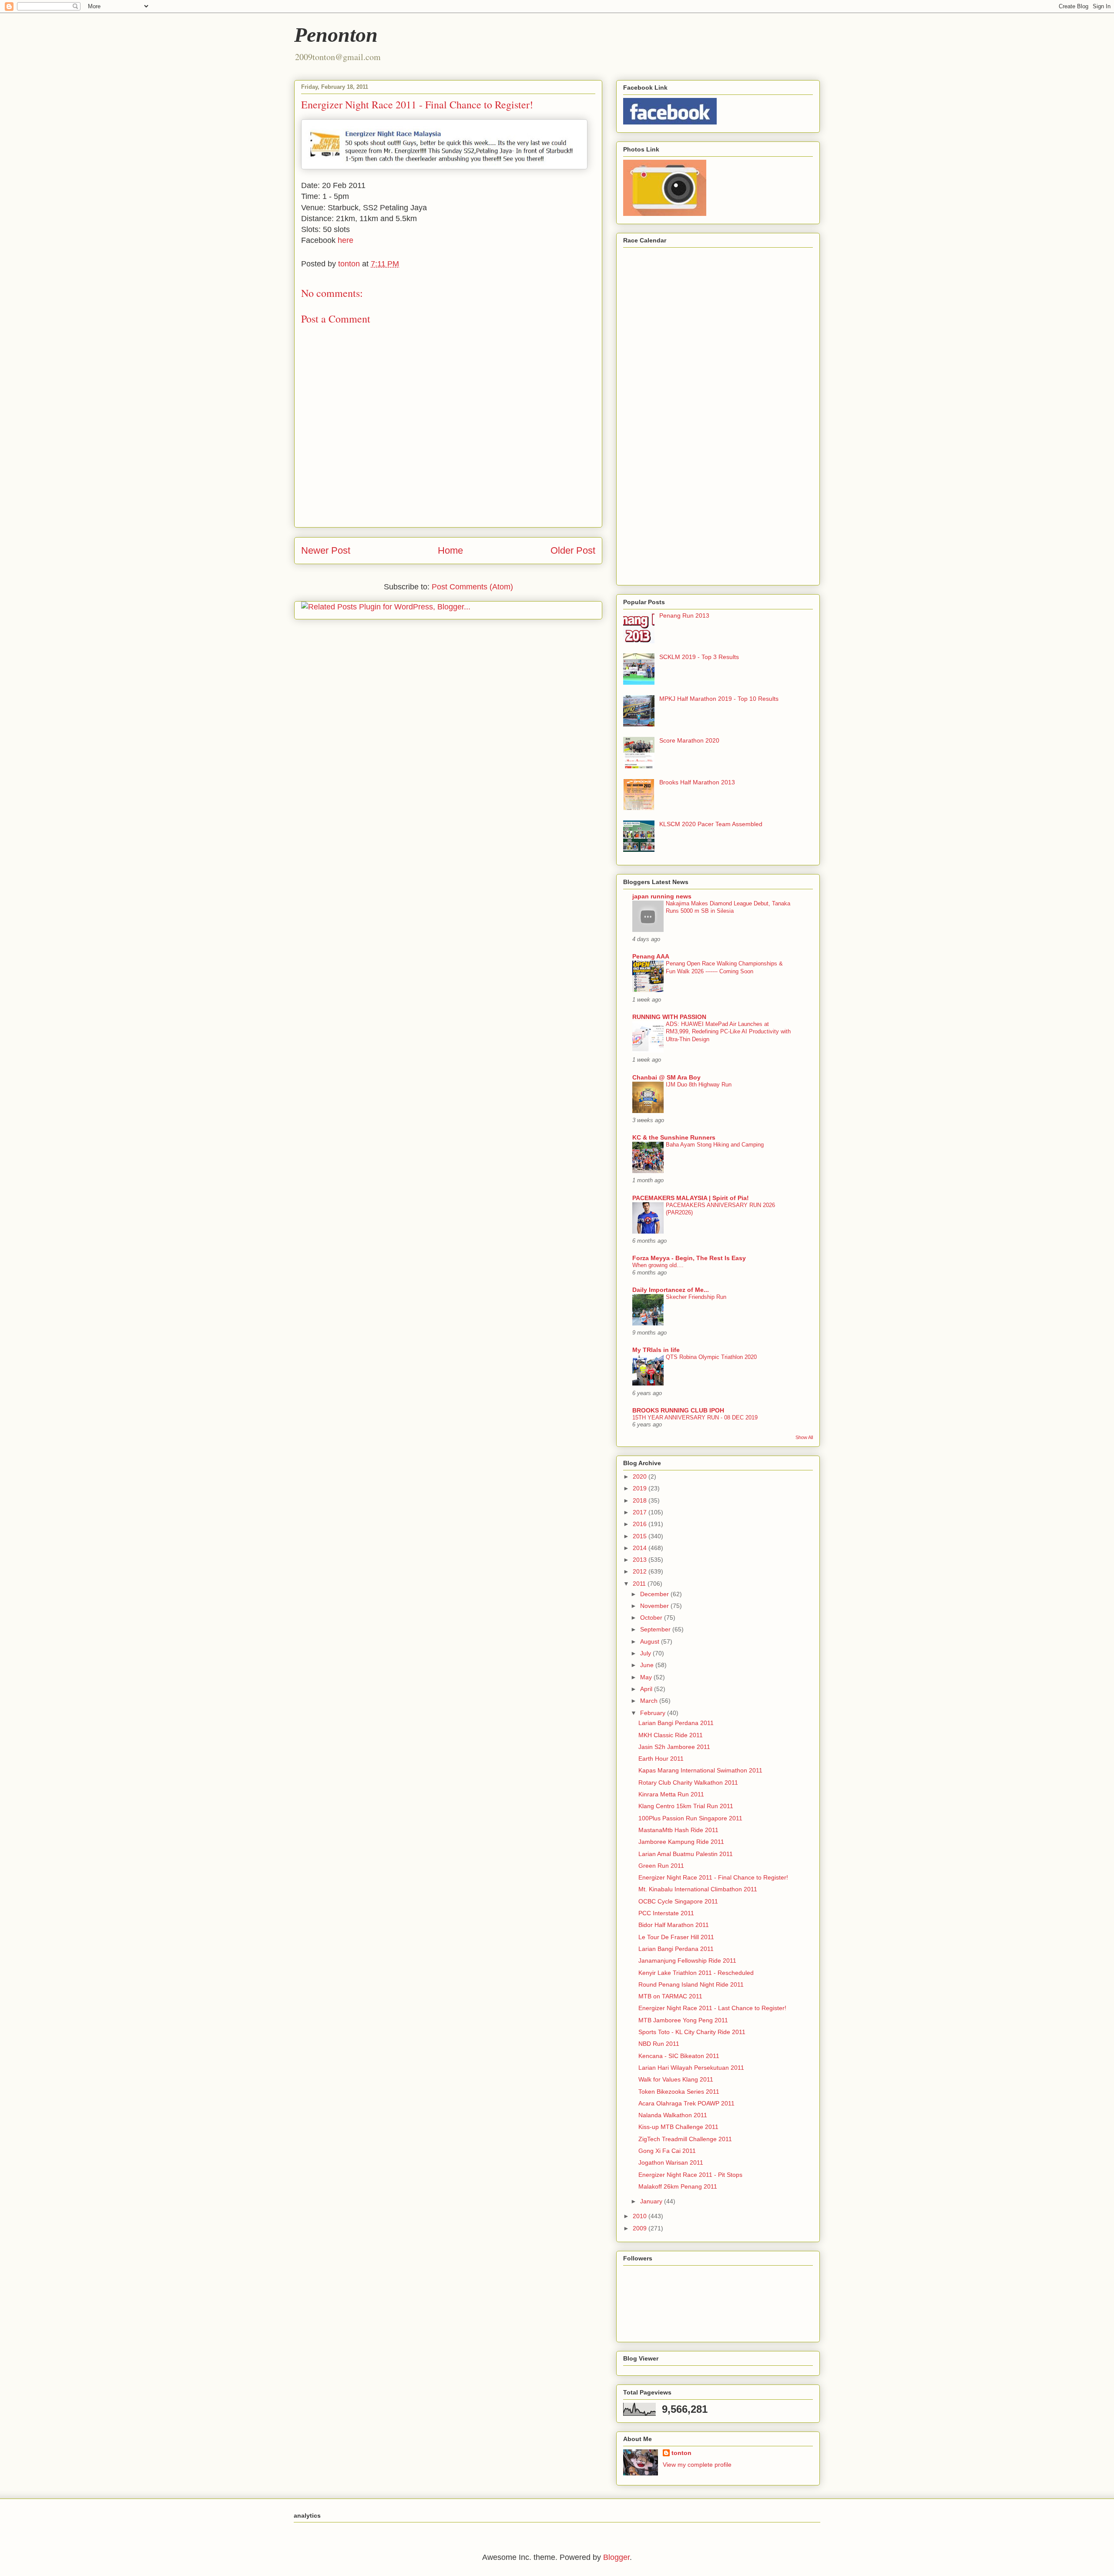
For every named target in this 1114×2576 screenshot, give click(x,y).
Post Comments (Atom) (472, 587)
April (647, 1689)
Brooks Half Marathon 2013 (697, 782)
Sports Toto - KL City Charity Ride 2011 (692, 2032)
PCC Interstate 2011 (666, 1913)
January (652, 2201)
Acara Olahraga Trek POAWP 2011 (686, 2103)
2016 (641, 1524)
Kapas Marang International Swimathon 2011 (700, 1770)
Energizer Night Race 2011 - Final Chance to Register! (713, 1877)
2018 (641, 1500)
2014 (641, 1548)
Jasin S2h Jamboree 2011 (674, 1747)
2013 (641, 1560)
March (650, 1701)
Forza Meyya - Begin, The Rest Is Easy (689, 1258)
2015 (641, 1536)
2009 (641, 2228)
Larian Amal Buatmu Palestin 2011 (686, 1854)
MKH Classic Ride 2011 (671, 1735)
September (656, 1629)
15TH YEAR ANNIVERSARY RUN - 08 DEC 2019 (695, 1417)
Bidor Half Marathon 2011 (674, 1925)
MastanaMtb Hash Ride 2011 (678, 1830)
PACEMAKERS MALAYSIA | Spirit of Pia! (691, 1198)
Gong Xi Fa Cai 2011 (667, 2151)
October (652, 1618)
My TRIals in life (656, 1350)
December (655, 1594)
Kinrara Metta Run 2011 (671, 1794)
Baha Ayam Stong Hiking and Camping (715, 1145)
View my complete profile (697, 2465)
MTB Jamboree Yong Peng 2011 (683, 2020)
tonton (681, 2453)
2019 (641, 1488)
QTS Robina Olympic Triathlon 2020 (711, 1357)
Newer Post (326, 550)
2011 (640, 1584)
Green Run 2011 (661, 1866)
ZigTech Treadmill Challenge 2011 (685, 2139)
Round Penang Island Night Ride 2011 (691, 1984)
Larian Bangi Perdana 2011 (676, 1723)
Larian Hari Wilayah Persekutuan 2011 (691, 2068)
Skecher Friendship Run (696, 1297)
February (654, 1713)
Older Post (573, 550)
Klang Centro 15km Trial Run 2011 (686, 1806)
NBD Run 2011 (659, 2044)
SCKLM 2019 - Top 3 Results (699, 657)
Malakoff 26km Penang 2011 (678, 2186)
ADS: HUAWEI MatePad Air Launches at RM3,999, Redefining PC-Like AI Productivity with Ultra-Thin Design (728, 1032)
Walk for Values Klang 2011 (676, 2079)
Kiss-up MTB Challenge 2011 (678, 2127)
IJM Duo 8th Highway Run (699, 1085)
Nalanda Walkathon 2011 (673, 2115)
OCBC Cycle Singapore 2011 (678, 1901)
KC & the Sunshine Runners (674, 1137)
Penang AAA (651, 956)
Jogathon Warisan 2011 (671, 2162)
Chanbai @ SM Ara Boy (666, 1077)
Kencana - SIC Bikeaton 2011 (679, 2056)
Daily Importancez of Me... (671, 1290)
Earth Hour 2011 (661, 1759)
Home (450, 550)
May (647, 1677)
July (646, 1653)
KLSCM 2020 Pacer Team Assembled (711, 824)
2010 (641, 2216)
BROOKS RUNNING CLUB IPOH (678, 1410)
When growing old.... (658, 1265)
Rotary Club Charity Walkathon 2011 (688, 1782)
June (648, 1665)
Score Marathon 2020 (689, 740)
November (655, 1606)
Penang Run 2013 (684, 615)
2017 (641, 1512)
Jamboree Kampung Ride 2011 (681, 1842)
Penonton (336, 35)
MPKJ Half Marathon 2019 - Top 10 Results (719, 699)
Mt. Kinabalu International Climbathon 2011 (698, 1889)
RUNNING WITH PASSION (669, 1017)
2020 (641, 1476)
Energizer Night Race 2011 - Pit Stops (690, 2175)
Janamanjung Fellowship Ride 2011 (687, 1961)
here (346, 240)
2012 (641, 1571)
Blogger (616, 2557)
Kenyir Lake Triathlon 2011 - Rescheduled (696, 1973)
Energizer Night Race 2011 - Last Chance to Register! (712, 2008)
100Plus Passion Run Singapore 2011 (690, 1818)
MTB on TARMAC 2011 (670, 1996)
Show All (804, 1437)
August (651, 1641)
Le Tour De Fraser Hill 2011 (676, 1937)
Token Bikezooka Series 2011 (679, 2092)
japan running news (662, 896)
